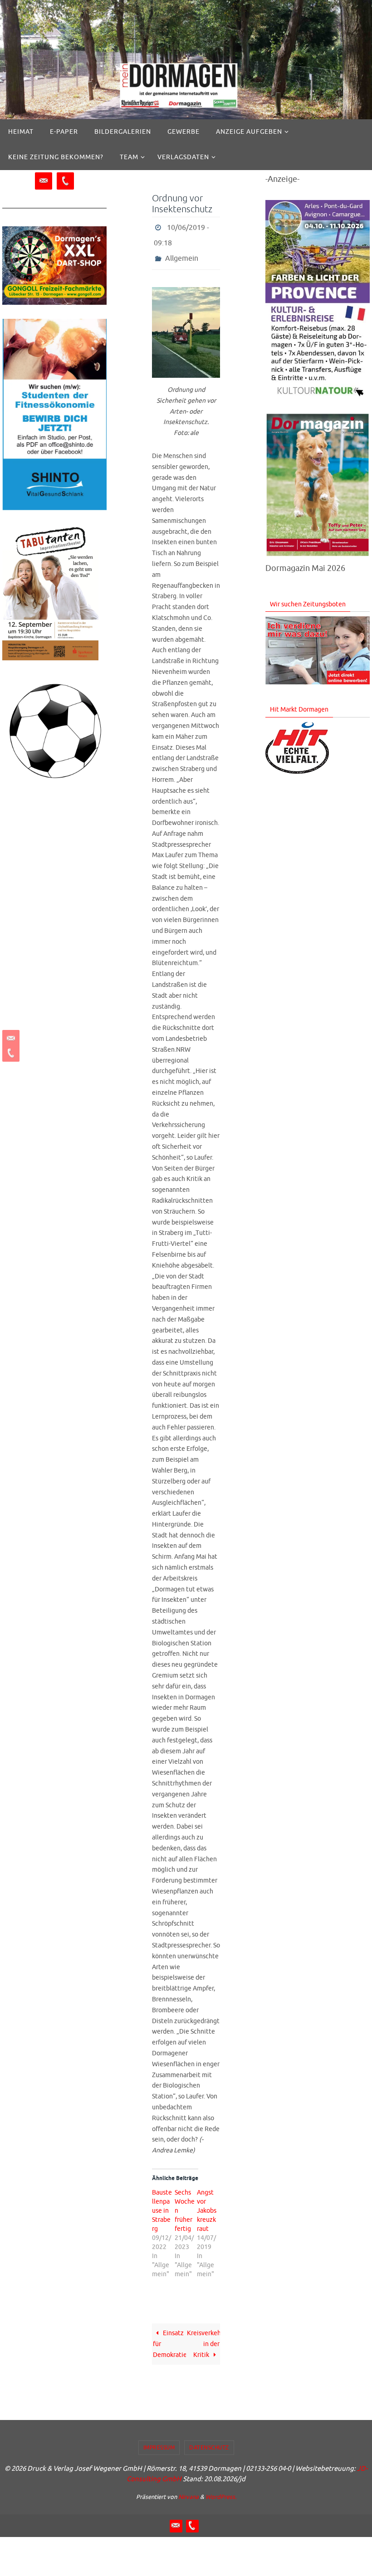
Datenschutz (209, 2440)
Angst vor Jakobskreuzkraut (207, 2203)
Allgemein (182, 252)
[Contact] (10, 1039)
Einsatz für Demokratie (169, 2336)
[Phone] (10, 1053)
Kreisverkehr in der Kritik (203, 2336)
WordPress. (221, 2490)
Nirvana (188, 2490)
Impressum (159, 2440)
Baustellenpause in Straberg (162, 2203)
